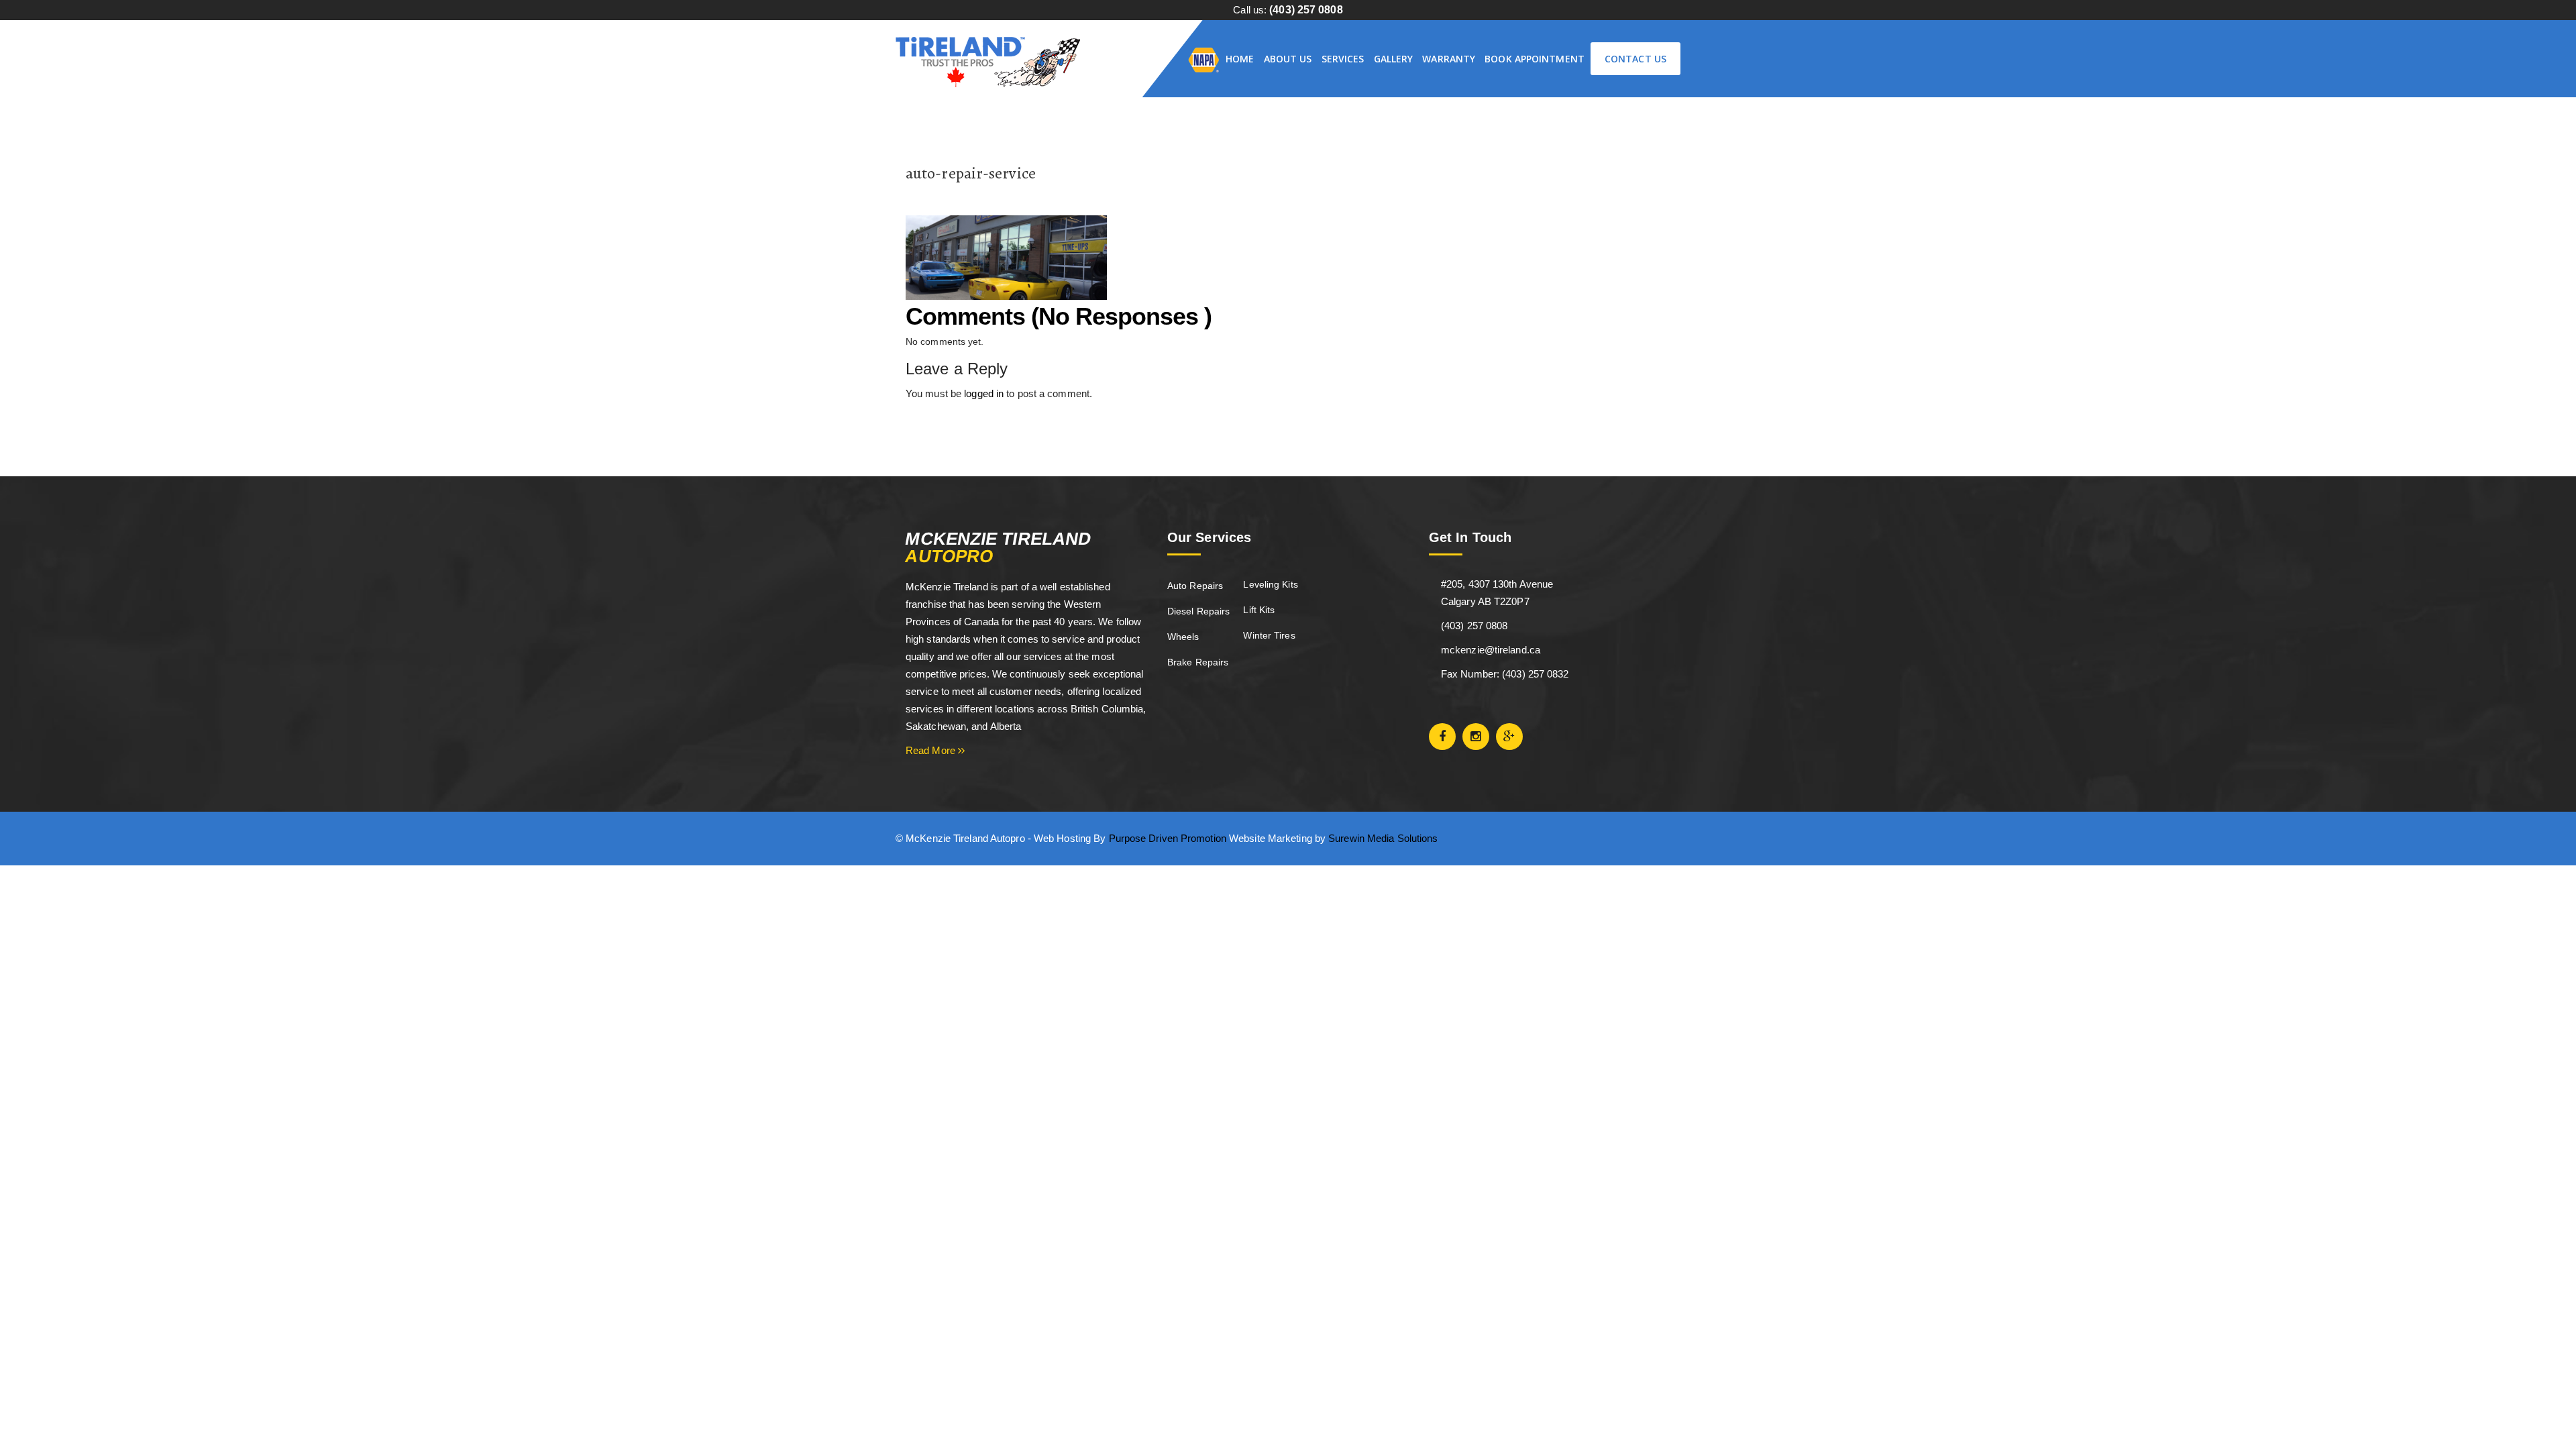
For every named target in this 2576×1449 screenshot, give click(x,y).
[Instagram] (1476, 737)
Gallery (1394, 59)
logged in (984, 393)
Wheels (1183, 637)
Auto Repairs (1195, 586)
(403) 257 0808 (1306, 10)
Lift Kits (1259, 610)
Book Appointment (1535, 59)
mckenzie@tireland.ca (1491, 650)
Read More (932, 750)
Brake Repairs (1198, 662)
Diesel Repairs (1198, 611)
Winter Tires (1269, 635)
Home (1240, 59)
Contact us (1635, 59)
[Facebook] (1442, 737)
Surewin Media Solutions (1383, 838)
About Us (1288, 59)
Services (1343, 59)
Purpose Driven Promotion (1168, 838)
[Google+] (1509, 737)
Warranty (1449, 59)
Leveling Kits (1270, 584)
